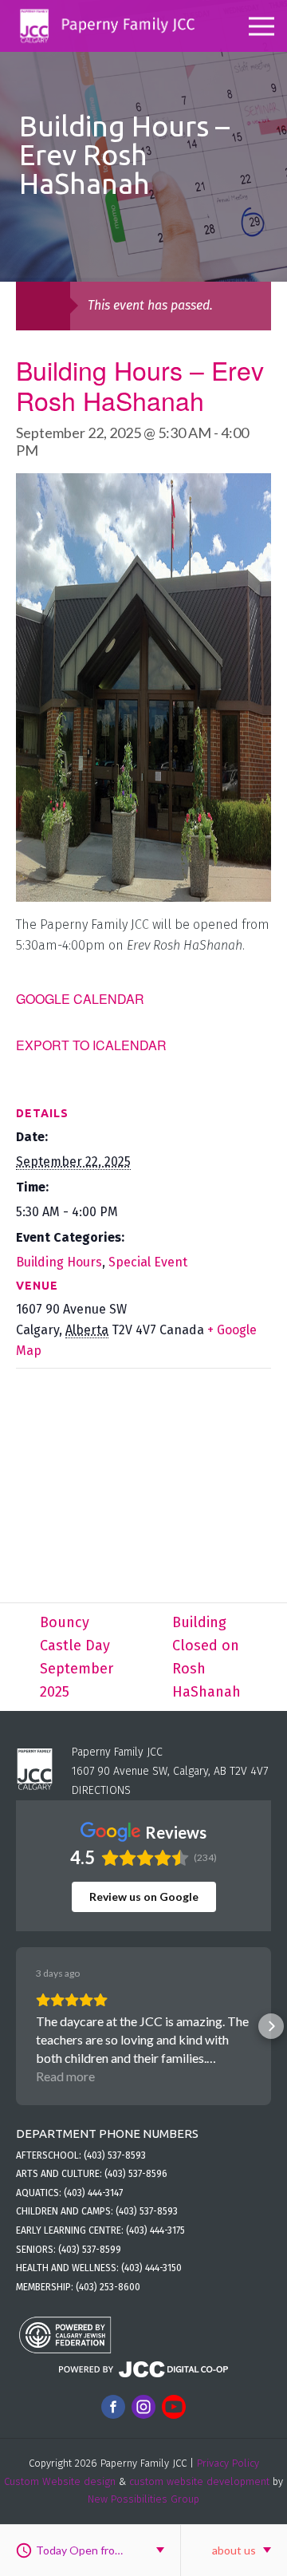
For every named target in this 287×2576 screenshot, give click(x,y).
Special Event (148, 1262)
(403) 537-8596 (136, 2174)
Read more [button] (65, 2076)
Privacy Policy (228, 2463)
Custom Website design (60, 2481)
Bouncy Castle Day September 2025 (77, 1657)
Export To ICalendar (91, 1045)
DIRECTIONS (101, 1790)
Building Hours (59, 1262)
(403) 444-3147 (93, 2193)
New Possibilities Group (143, 2499)
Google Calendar (80, 999)
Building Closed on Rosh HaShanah (206, 1657)
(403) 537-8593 (115, 2155)
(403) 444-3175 (155, 2230)
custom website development (199, 2481)
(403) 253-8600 (108, 2287)
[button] (16, 2026)
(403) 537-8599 (90, 2250)
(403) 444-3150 (151, 2268)
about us (234, 2550)
